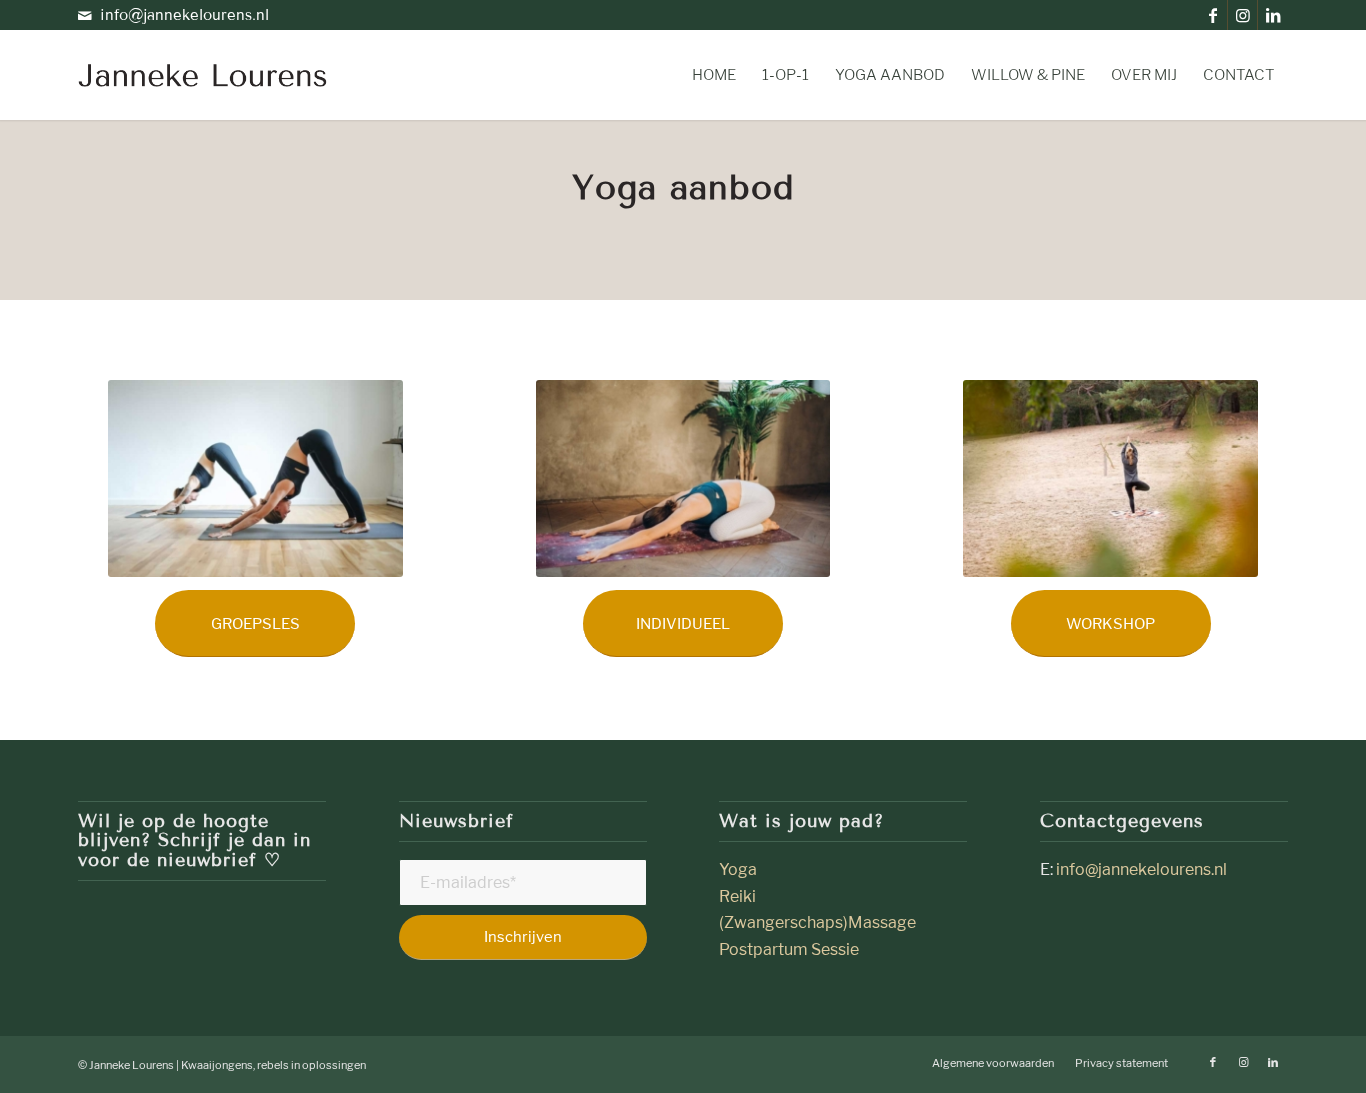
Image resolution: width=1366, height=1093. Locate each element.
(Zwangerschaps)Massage (817, 922)
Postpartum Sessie (789, 949)
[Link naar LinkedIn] (1273, 15)
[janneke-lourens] (202, 75)
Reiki (737, 896)
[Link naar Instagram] (1242, 15)
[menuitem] (714, 75)
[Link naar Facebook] (1212, 15)
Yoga (739, 869)
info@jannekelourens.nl (184, 15)
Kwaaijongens (217, 1065)
